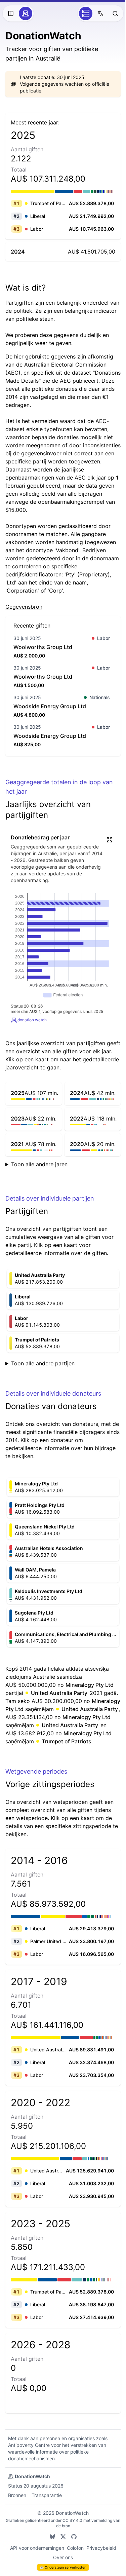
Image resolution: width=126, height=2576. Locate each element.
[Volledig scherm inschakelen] (110, 840)
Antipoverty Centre (29, 2453)
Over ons (61, 2565)
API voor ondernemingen (34, 2556)
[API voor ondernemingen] (86, 13)
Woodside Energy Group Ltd (50, 706)
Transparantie (47, 2503)
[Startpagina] (26, 13)
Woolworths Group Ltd (43, 647)
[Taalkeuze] (100, 13)
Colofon (73, 2556)
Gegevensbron (24, 607)
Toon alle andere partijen (43, 1363)
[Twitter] (60, 2545)
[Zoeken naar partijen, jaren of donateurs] (115, 13)
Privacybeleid (99, 2556)
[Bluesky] (50, 2545)
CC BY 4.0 (74, 2528)
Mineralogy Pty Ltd (90, 1685)
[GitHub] (71, 2545)
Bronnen (17, 2503)
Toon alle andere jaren (39, 1164)
